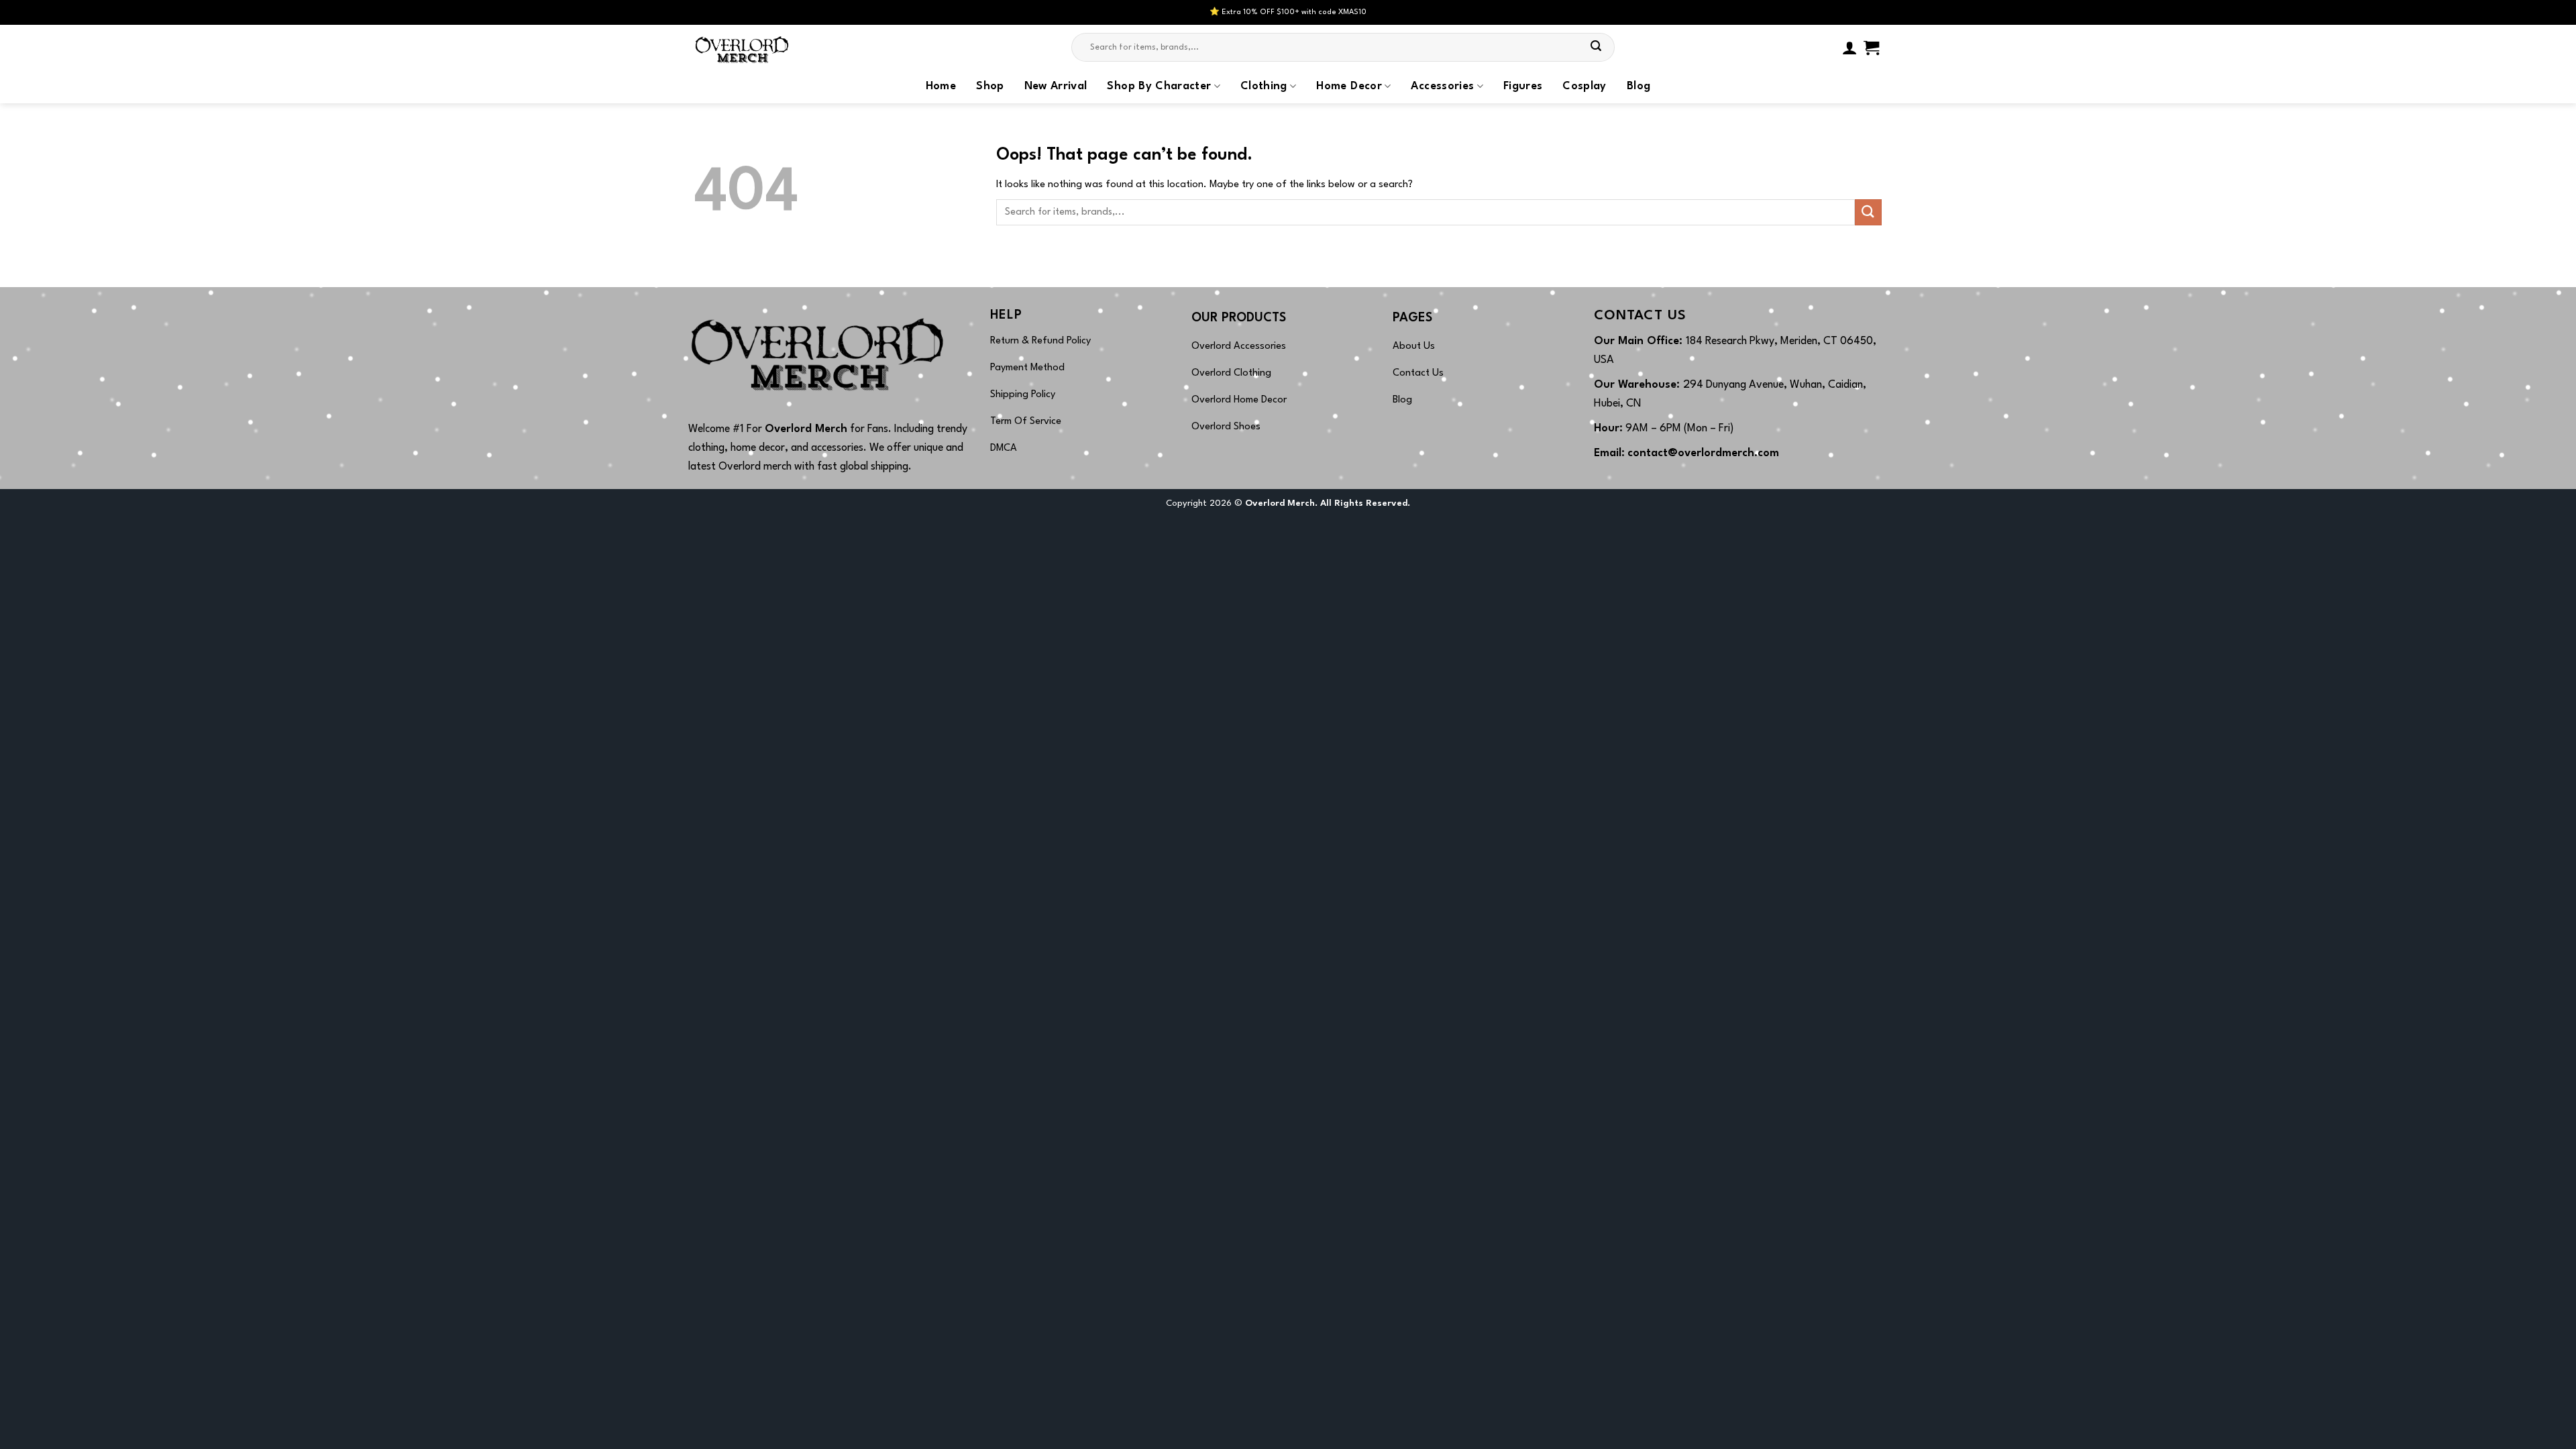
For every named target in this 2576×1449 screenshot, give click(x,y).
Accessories (1442, 87)
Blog (1639, 87)
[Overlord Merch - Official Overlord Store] (761, 47)
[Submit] (1597, 48)
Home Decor (1349, 87)
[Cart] (1871, 48)
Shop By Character (1159, 87)
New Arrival (1056, 87)
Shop (990, 87)
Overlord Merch (806, 429)
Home (941, 87)
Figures (1523, 87)
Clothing (1264, 87)
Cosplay (1584, 87)
